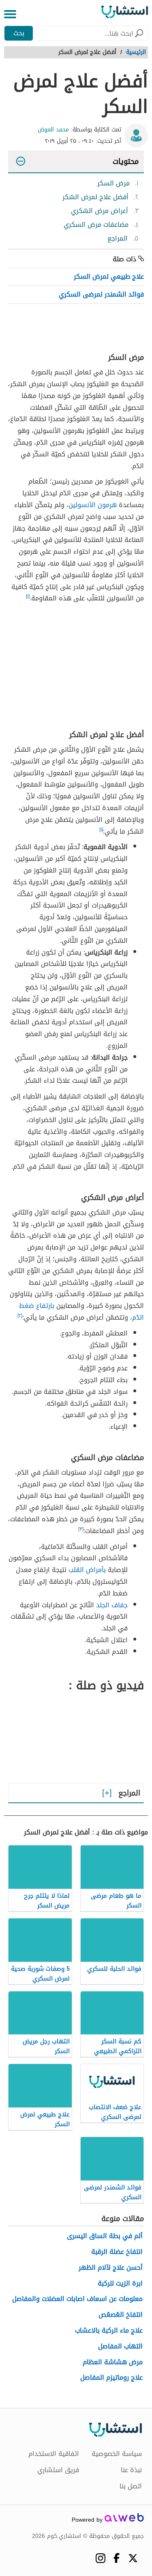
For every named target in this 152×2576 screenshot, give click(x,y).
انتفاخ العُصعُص (121, 2315)
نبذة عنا (131, 2470)
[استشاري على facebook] (117, 2558)
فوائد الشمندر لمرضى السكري (101, 294)
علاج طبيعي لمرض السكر (109, 276)
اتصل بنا (131, 2486)
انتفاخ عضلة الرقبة (117, 2252)
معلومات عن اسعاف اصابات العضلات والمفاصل (77, 2299)
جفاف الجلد (112, 1605)
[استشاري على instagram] (100, 2558)
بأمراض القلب (87, 1570)
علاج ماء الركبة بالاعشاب (109, 2331)
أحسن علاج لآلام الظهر (111, 2268)
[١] (28, 596)
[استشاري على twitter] (133, 2558)
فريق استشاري (58, 2470)
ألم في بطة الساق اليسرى (105, 2236)
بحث (19, 33)
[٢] (20, 1316)
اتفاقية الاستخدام (54, 2454)
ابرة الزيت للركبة (120, 2284)
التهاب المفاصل (120, 2347)
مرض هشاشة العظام (113, 2362)
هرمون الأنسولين (93, 505)
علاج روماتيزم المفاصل (111, 2378)
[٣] (81, 1529)
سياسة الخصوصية (117, 2454)
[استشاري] (125, 14)
